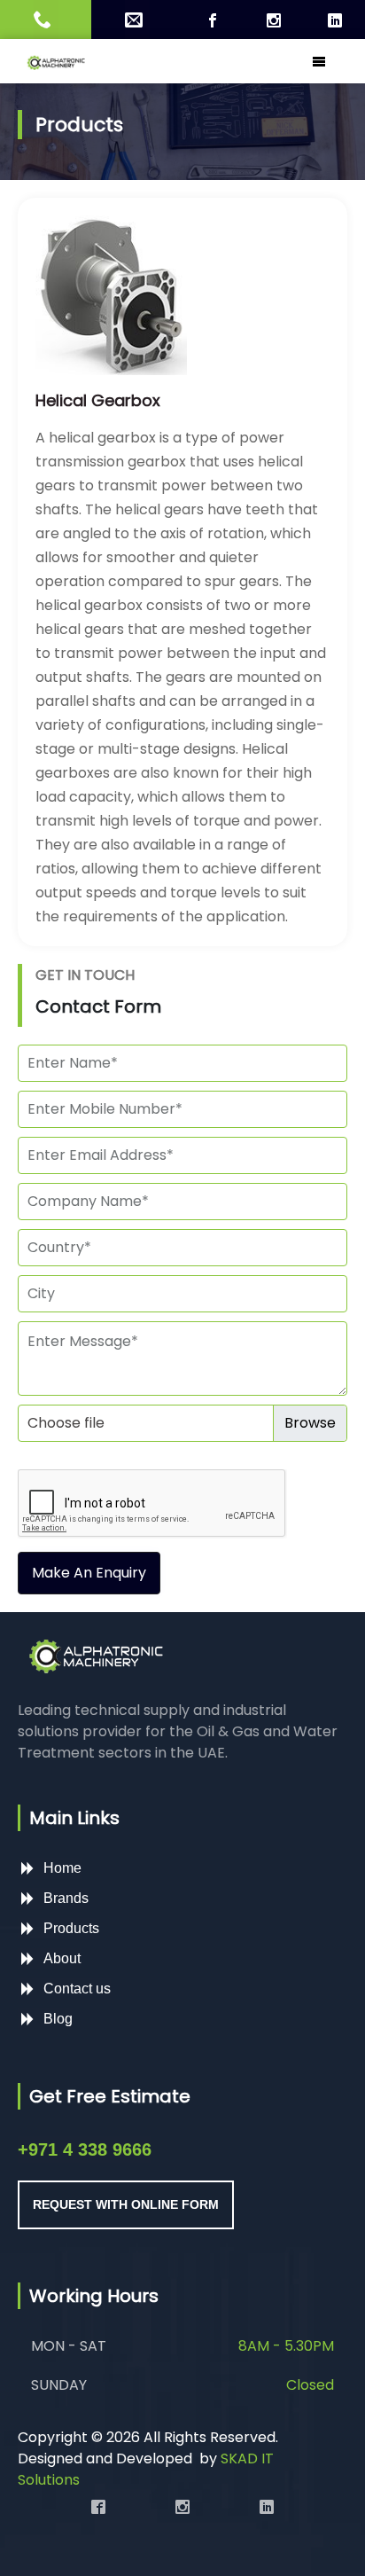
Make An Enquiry (89, 1573)
